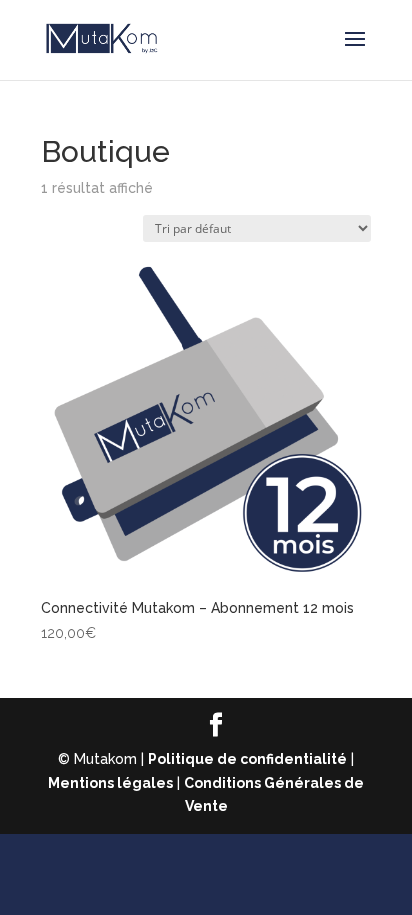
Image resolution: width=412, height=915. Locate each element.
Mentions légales (110, 783)
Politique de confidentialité (247, 759)
